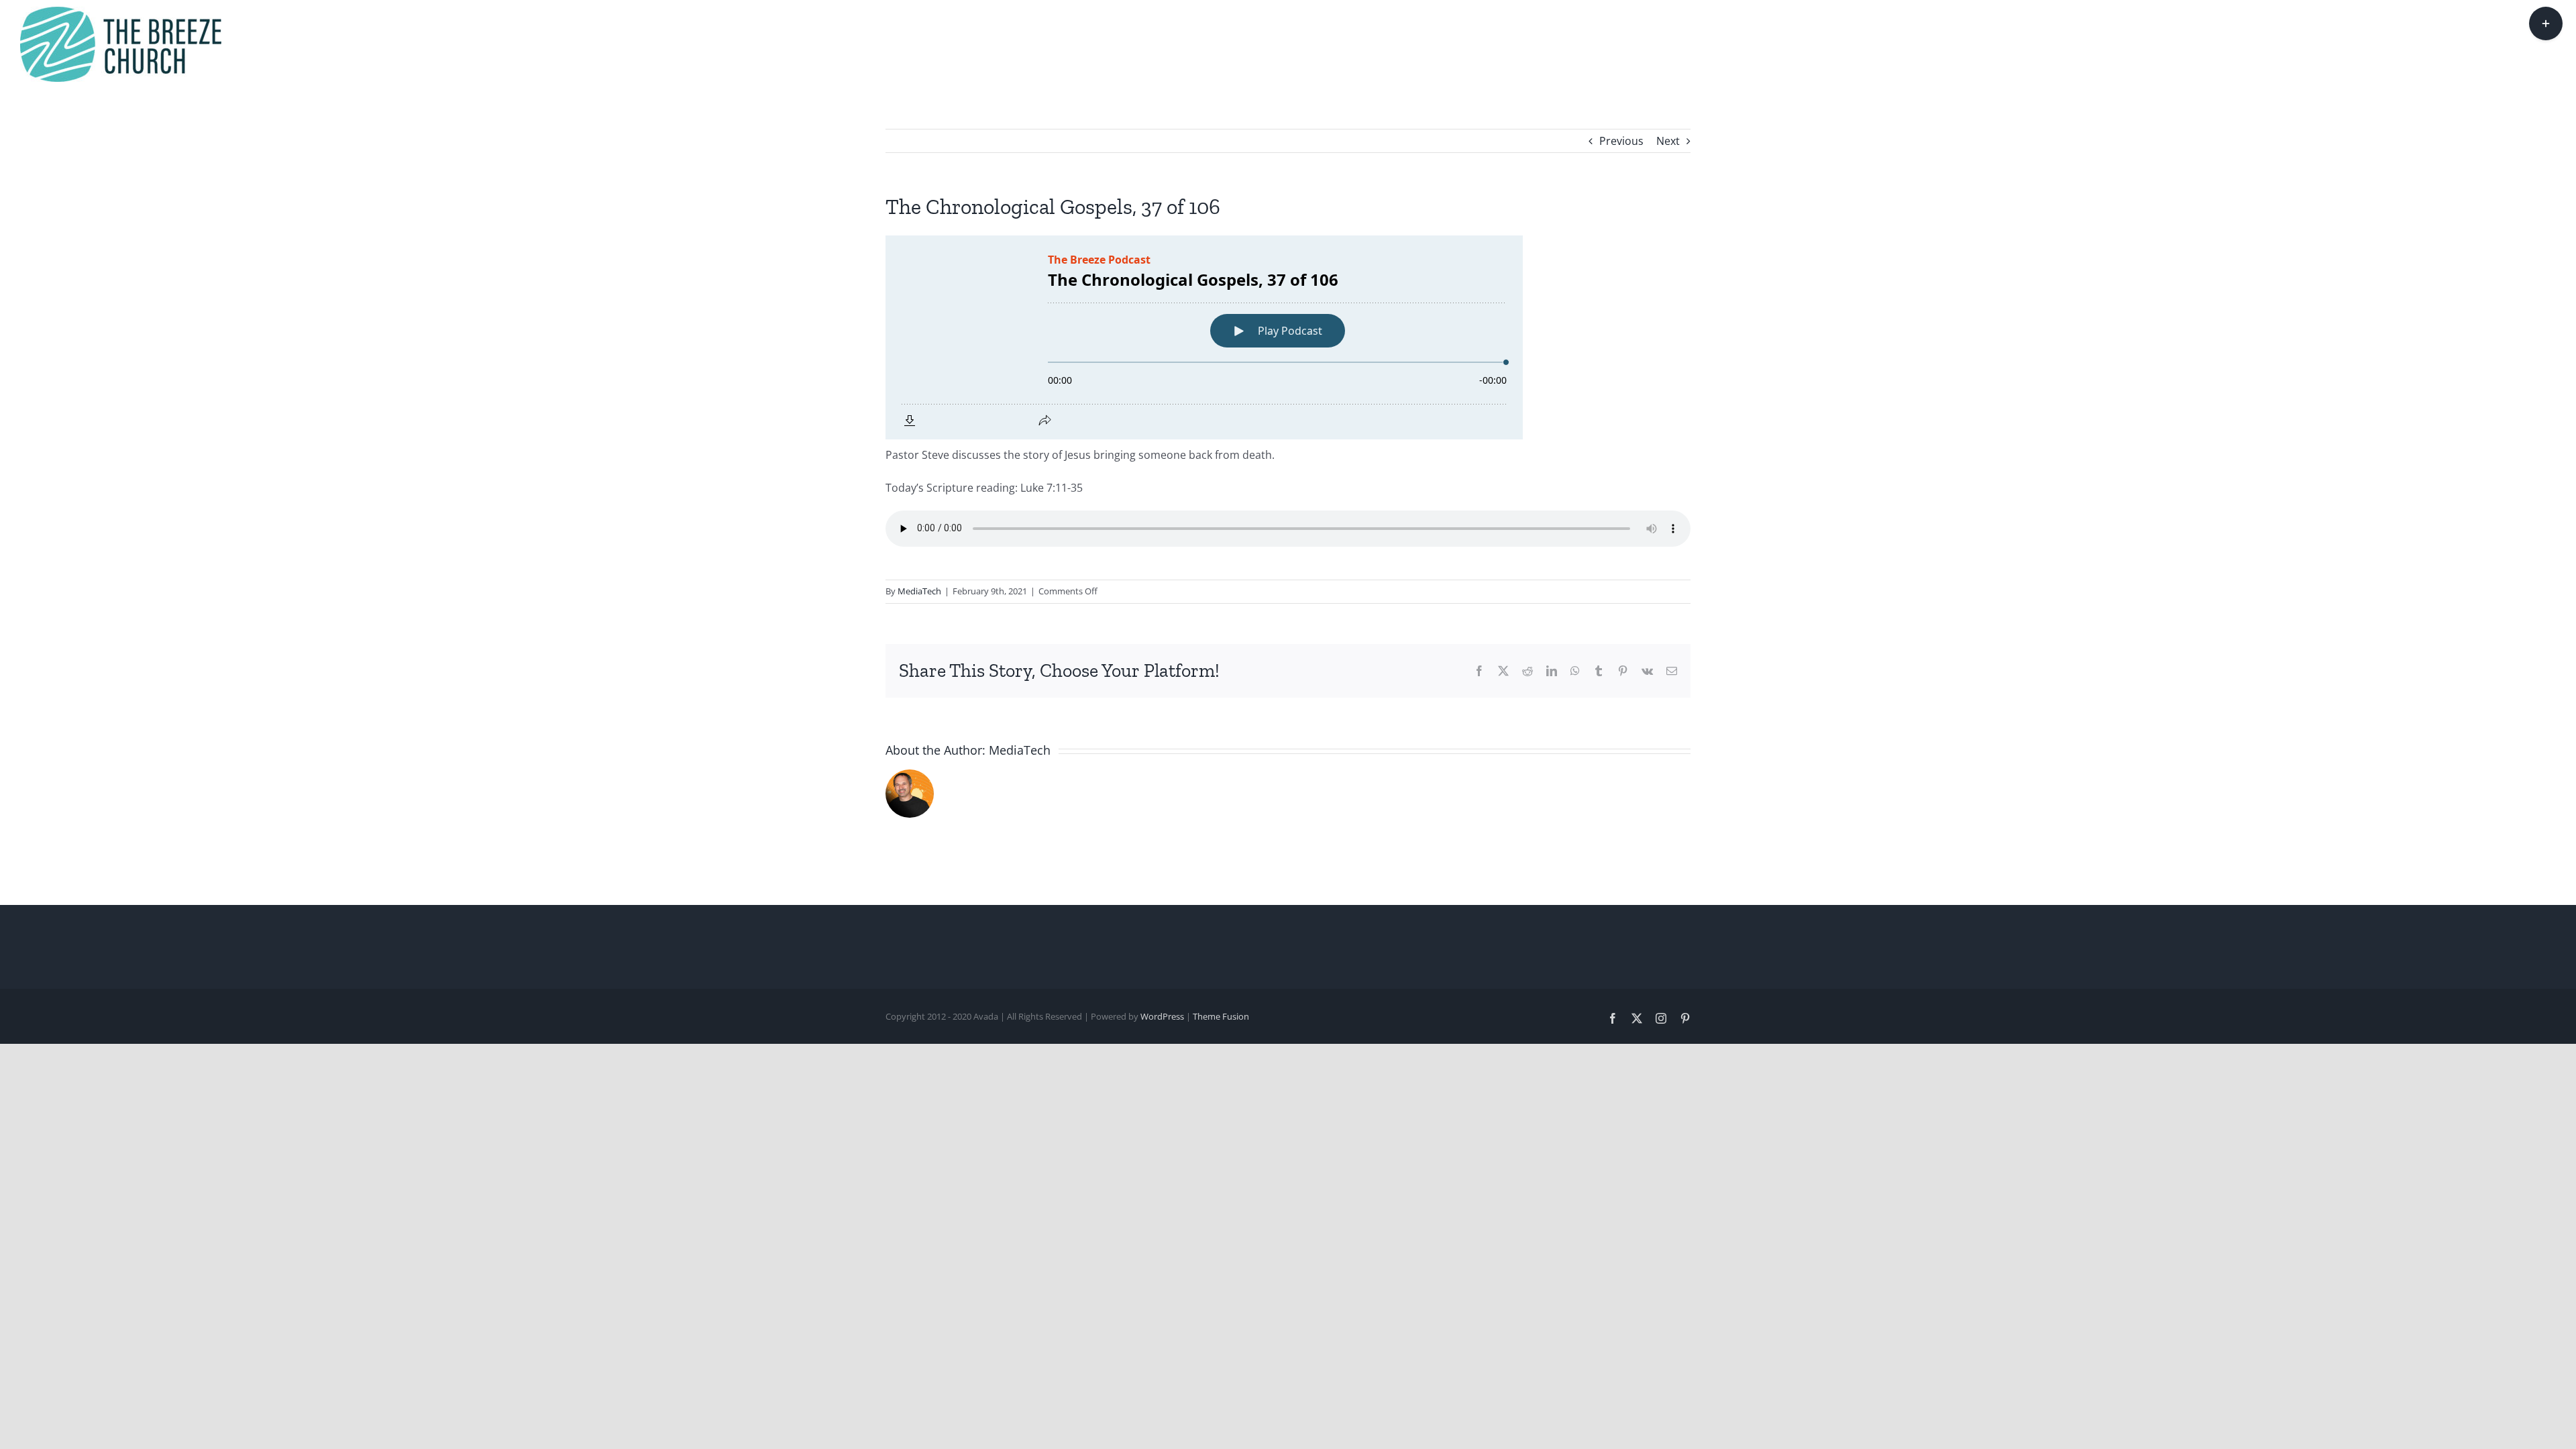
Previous (1621, 141)
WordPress (1162, 1016)
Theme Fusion (1221, 1016)
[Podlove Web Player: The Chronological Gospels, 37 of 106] (1288, 337)
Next (1668, 141)
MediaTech (919, 591)
